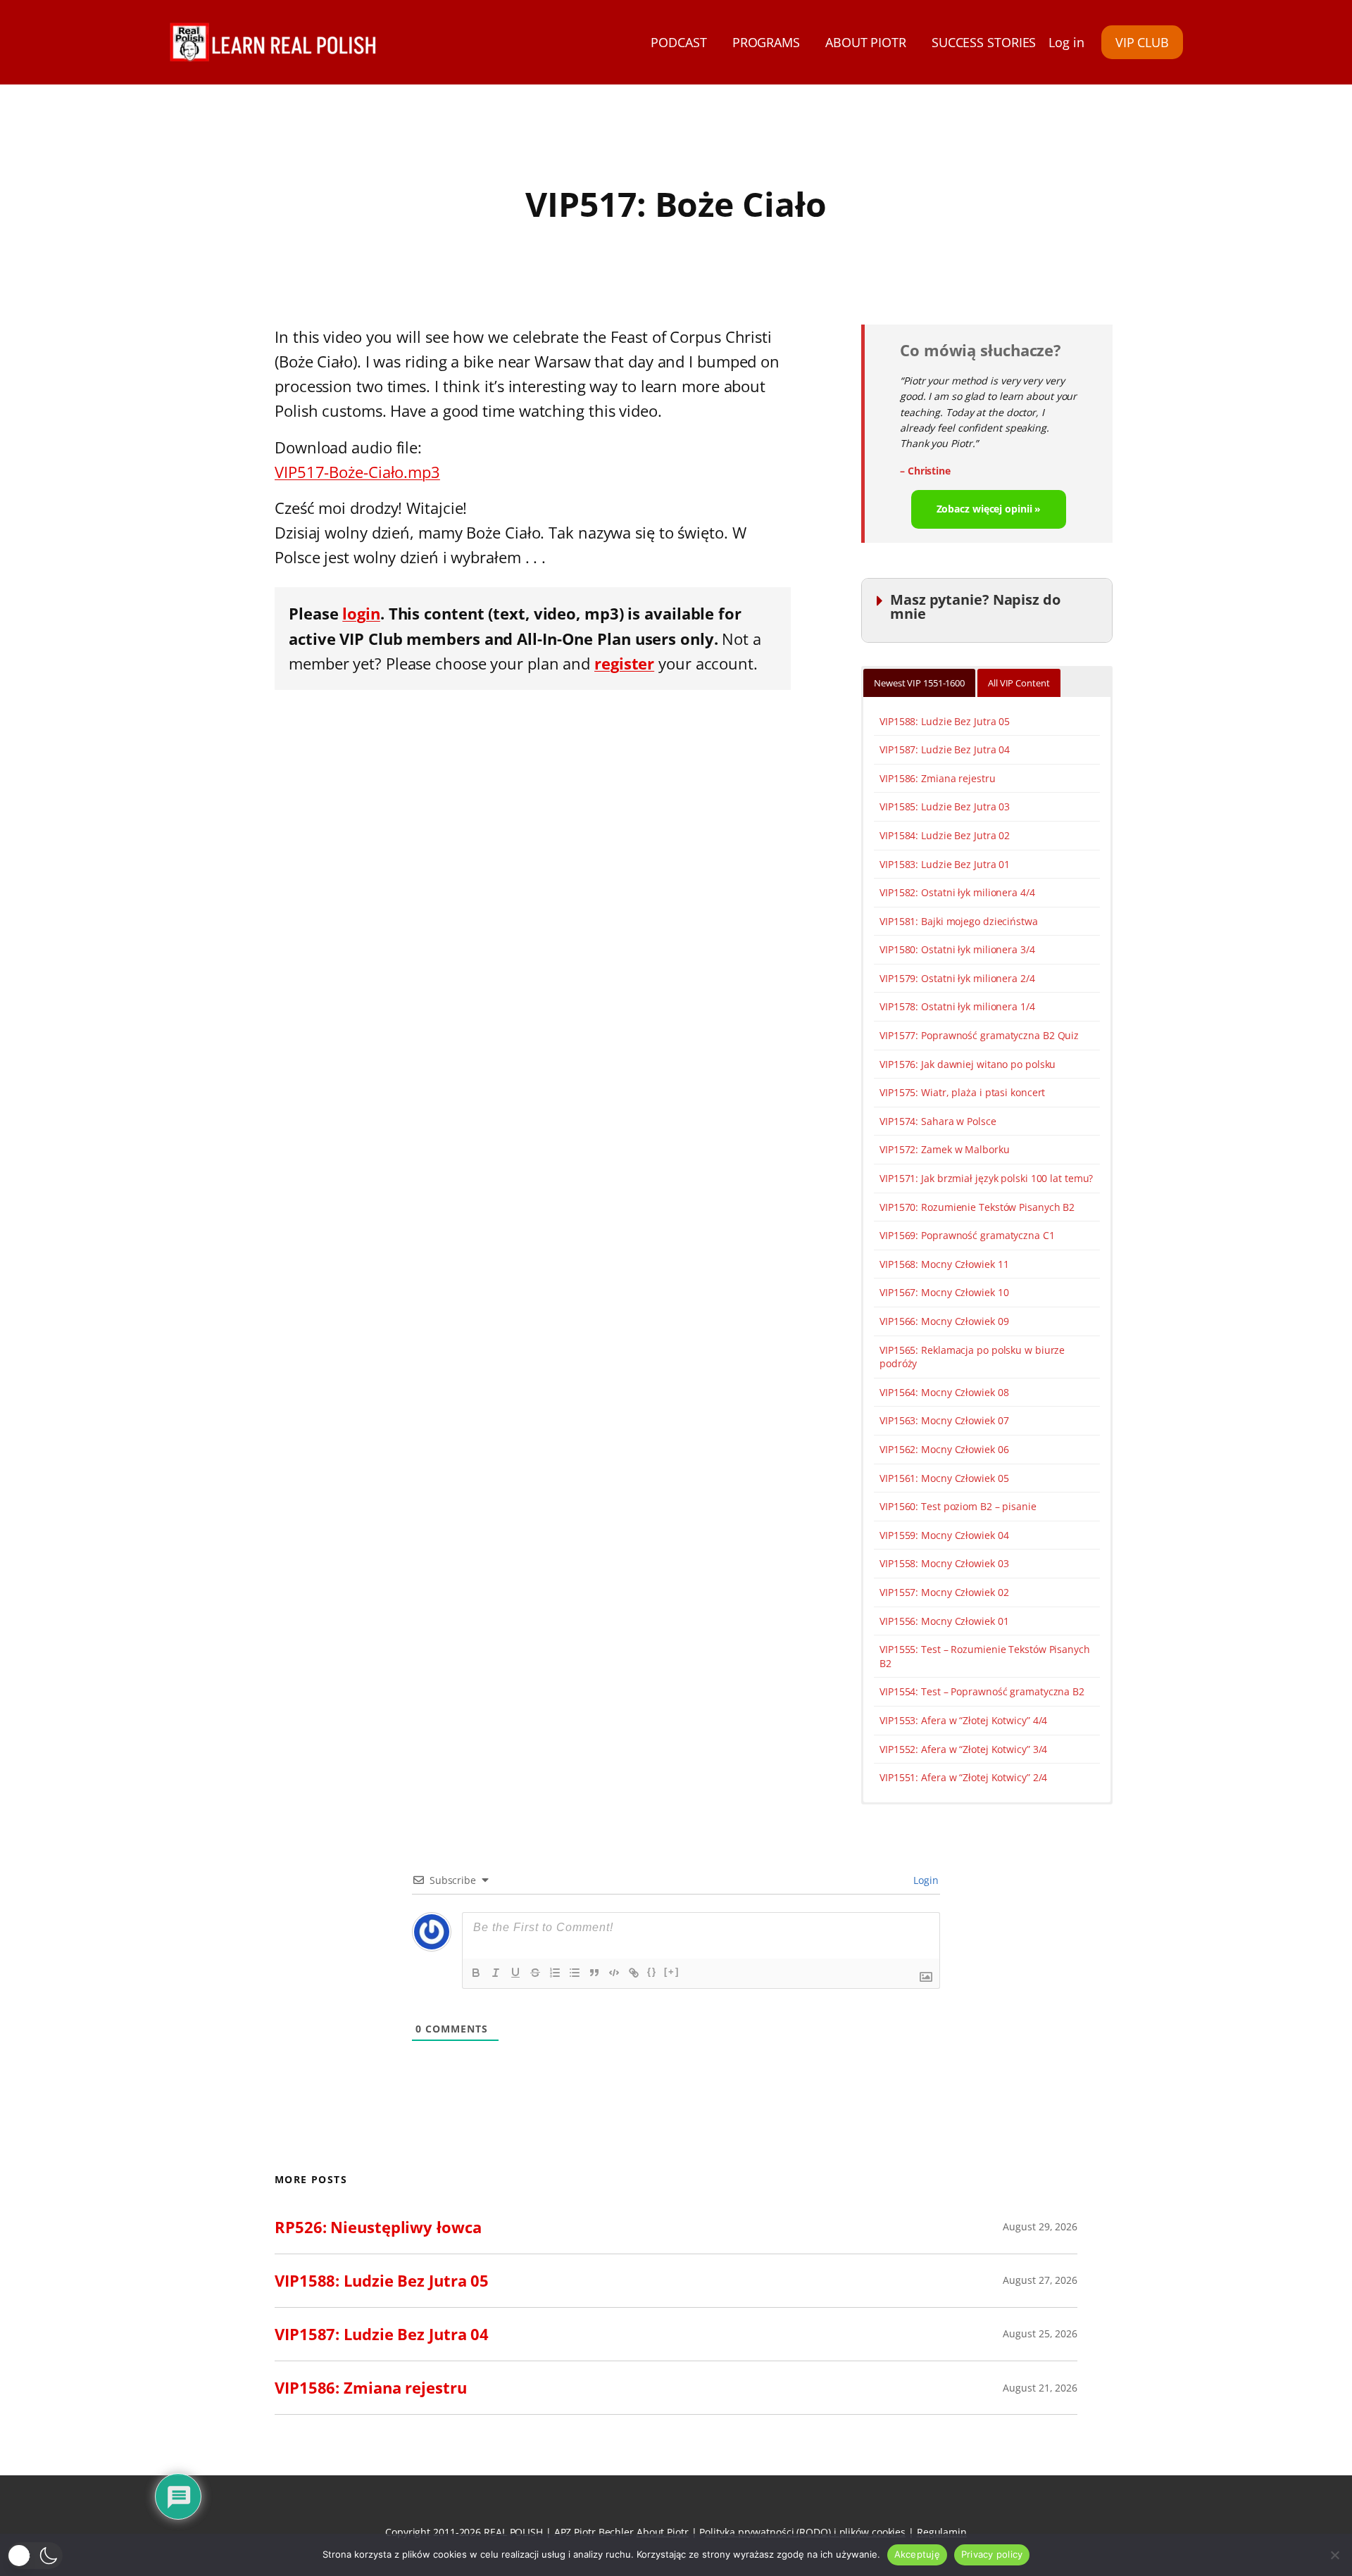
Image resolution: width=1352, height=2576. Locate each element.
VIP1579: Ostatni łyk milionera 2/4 (957, 978)
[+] (672, 1972)
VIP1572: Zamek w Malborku (945, 1149)
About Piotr (663, 2532)
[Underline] (515, 1973)
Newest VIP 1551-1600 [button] (919, 683)
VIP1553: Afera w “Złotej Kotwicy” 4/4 (963, 1720)
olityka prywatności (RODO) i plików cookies (805, 2532)
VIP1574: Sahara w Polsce (938, 1121)
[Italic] (496, 1973)
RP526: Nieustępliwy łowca (378, 2227)
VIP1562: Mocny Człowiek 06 (944, 1449)
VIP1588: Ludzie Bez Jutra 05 (945, 721)
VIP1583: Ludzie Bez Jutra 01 (945, 864)
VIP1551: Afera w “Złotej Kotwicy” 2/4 (963, 1777)
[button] (35, 2556)
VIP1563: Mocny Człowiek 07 (944, 1420)
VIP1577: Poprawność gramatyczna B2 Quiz (979, 1035)
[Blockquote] (594, 1973)
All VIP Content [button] (1019, 683)
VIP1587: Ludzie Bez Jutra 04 (945, 749)
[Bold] (476, 1973)
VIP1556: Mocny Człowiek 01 (944, 1621)
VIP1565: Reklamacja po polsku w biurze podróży (972, 1357)
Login (925, 1880)
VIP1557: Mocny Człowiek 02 (944, 1592)
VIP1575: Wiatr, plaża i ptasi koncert (962, 1092)
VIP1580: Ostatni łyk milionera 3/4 (957, 949)
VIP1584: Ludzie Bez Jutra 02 (945, 835)
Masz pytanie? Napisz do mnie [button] (975, 607)
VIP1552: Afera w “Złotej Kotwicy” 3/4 (963, 1749)
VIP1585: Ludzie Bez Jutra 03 (945, 806)
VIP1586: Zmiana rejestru (938, 778)
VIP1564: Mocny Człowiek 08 (944, 1392)
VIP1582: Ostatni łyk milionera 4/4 (957, 892)
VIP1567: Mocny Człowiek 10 (944, 1292)
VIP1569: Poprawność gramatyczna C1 (967, 1235)
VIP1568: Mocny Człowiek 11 (944, 1264)
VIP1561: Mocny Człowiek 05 (944, 1478)
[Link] (634, 1973)
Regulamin (942, 2532)
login (361, 613)
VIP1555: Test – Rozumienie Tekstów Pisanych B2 (985, 1656)
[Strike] (535, 1973)
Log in (1066, 42)
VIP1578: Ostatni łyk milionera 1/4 (957, 1006)
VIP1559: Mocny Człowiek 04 (944, 1535)
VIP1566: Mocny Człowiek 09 (944, 1321)
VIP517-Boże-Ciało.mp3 (357, 472)
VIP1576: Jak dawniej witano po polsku (968, 1064)
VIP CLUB (1142, 42)
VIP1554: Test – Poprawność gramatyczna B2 (982, 1691)
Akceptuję (917, 2554)
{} (652, 1972)
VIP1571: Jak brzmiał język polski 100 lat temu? (986, 1178)
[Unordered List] (575, 1973)
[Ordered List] (555, 1973)
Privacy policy (992, 2554)
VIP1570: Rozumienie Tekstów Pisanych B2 (977, 1207)
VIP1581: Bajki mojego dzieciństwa (959, 921)
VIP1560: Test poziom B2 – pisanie (958, 1506)
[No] (1334, 2555)
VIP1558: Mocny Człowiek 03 (944, 1563)
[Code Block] (614, 1973)
